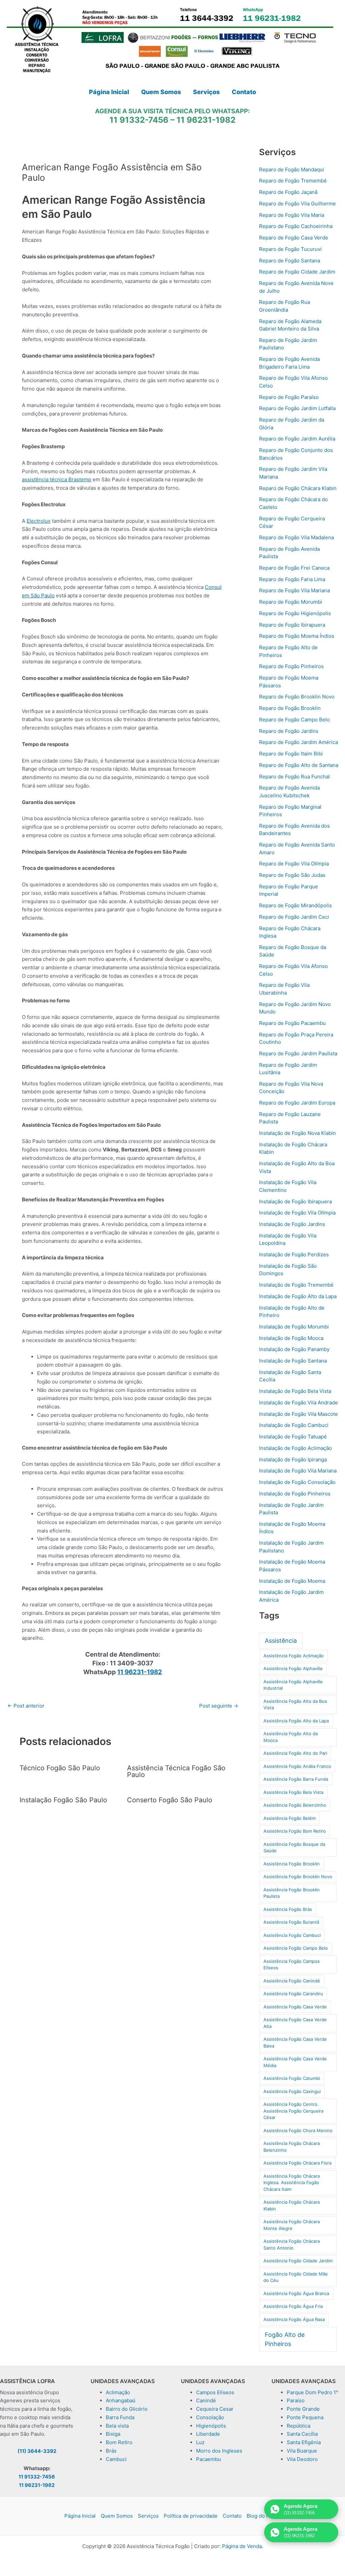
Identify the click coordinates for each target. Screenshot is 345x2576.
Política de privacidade (191, 2516)
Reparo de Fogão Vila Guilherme (297, 204)
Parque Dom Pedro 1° (312, 2392)
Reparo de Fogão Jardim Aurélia (297, 439)
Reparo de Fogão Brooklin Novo (297, 697)
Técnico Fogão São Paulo (60, 1768)
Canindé (206, 2400)
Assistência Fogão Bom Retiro (295, 1831)
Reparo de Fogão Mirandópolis (295, 905)
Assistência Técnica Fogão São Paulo (176, 1771)
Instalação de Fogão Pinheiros (295, 1494)
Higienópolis (211, 2426)
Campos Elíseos (215, 2392)
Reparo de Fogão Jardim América (299, 742)
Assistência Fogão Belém (290, 1818)
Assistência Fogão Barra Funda (296, 1779)
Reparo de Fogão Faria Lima (292, 579)
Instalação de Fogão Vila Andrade (299, 1403)
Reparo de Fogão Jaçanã (288, 192)
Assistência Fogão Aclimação (294, 1656)
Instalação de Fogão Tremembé (296, 1285)
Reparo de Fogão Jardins (289, 731)
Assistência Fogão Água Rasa (294, 2319)
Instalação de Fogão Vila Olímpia (297, 1213)
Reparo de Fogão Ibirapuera (292, 625)
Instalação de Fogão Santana (293, 1361)
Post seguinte (219, 1706)
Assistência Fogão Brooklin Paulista (292, 1893)
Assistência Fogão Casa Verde (295, 2007)
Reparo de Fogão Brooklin (290, 708)
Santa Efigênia (304, 2442)
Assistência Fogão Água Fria (293, 2306)
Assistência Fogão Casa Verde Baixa (295, 2042)
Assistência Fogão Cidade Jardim (298, 2261)
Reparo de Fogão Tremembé (293, 181)
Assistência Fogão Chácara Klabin (292, 2205)
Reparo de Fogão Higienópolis (295, 613)
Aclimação (118, 2392)
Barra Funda (120, 2417)
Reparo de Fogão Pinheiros (291, 666)
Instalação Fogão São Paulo (63, 1800)
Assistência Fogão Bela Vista (293, 1792)
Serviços (148, 2516)
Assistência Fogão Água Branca (296, 2293)
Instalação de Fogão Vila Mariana (298, 1471)
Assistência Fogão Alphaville (293, 1668)
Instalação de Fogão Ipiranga (293, 1459)
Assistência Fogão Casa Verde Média (295, 2062)
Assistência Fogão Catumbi (292, 2078)
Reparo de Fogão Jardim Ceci (294, 917)
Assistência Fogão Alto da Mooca (291, 1737)
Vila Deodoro (302, 2459)
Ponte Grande (303, 2409)
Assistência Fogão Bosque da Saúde (294, 1848)
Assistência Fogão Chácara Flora (297, 2163)
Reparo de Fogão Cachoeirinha (296, 226)
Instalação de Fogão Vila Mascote (299, 1414)
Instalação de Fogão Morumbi (294, 1327)
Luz (200, 2442)
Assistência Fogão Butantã (291, 1922)
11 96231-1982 (206, 120)
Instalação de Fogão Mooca (291, 1338)
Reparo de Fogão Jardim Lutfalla (297, 408)
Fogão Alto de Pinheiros (285, 2339)
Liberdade (208, 2434)
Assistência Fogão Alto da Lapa (296, 1721)
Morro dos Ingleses (219, 2451)
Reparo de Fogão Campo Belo (294, 720)
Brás (111, 2451)
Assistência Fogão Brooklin (292, 1864)
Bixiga (113, 2434)
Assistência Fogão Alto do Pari (295, 1753)
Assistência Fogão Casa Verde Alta (295, 2023)
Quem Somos (117, 2516)
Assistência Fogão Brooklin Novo (298, 1877)
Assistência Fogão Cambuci (292, 1935)
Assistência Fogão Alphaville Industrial (293, 1685)
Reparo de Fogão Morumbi (291, 602)
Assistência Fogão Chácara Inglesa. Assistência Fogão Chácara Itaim (292, 2183)
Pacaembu (209, 2459)
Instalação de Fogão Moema (292, 1581)
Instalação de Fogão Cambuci (294, 1425)
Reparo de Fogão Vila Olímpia (294, 864)
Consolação (210, 2417)
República (299, 2426)
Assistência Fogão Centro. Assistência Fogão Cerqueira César (293, 2111)
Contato (232, 2516)
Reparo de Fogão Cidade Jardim (297, 272)
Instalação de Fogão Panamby (294, 1349)
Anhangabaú (121, 2400)
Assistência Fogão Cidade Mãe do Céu (296, 2277)
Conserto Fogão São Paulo (170, 1800)
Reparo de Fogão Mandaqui (292, 169)
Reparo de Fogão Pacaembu (292, 1023)
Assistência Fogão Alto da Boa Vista (295, 1705)
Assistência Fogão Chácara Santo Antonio (292, 2244)
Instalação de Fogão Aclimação (295, 1448)
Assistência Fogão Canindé (292, 1981)
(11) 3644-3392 (37, 2451)
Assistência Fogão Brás (288, 1909)
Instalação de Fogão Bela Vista (295, 1391)
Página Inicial (80, 2516)
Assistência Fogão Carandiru (293, 1994)
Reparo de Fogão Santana (290, 261)
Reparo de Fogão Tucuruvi (290, 249)
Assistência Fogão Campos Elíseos (292, 1965)
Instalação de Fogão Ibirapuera (295, 1201)
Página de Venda (242, 2546)
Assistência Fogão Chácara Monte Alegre (292, 2225)
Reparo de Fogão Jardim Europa (297, 1103)
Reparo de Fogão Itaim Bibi (291, 754)
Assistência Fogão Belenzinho (295, 1805)
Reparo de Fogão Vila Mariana (294, 590)
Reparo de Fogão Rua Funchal (294, 777)
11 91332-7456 (139, 120)
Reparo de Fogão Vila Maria (292, 215)
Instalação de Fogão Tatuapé (293, 1437)
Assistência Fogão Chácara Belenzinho (292, 2147)
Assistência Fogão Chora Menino (298, 2130)
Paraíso (296, 2400)
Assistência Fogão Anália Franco (297, 1766)
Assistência (281, 1641)
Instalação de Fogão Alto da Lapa (298, 1296)
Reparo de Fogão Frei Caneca (294, 568)
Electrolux (39, 521)
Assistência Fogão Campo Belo (296, 1948)
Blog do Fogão (264, 2516)
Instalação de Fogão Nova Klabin (297, 1133)
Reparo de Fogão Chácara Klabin (298, 488)
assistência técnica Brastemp (57, 479)
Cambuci (116, 2459)
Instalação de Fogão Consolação (297, 1482)
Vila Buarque (302, 2451)
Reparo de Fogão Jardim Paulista (298, 1053)
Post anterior (26, 1706)
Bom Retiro (119, 2442)
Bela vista (117, 2426)
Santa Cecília (302, 2434)
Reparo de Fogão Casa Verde (294, 238)
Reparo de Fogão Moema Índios (297, 636)
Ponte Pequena (305, 2417)
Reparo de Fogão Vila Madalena (296, 537)
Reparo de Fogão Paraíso (289, 397)
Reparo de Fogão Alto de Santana (299, 765)
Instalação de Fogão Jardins (292, 1224)
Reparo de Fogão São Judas (292, 875)
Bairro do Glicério (127, 2409)
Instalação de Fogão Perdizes (294, 1254)
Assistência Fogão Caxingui (292, 2091)
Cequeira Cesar (215, 2409)
